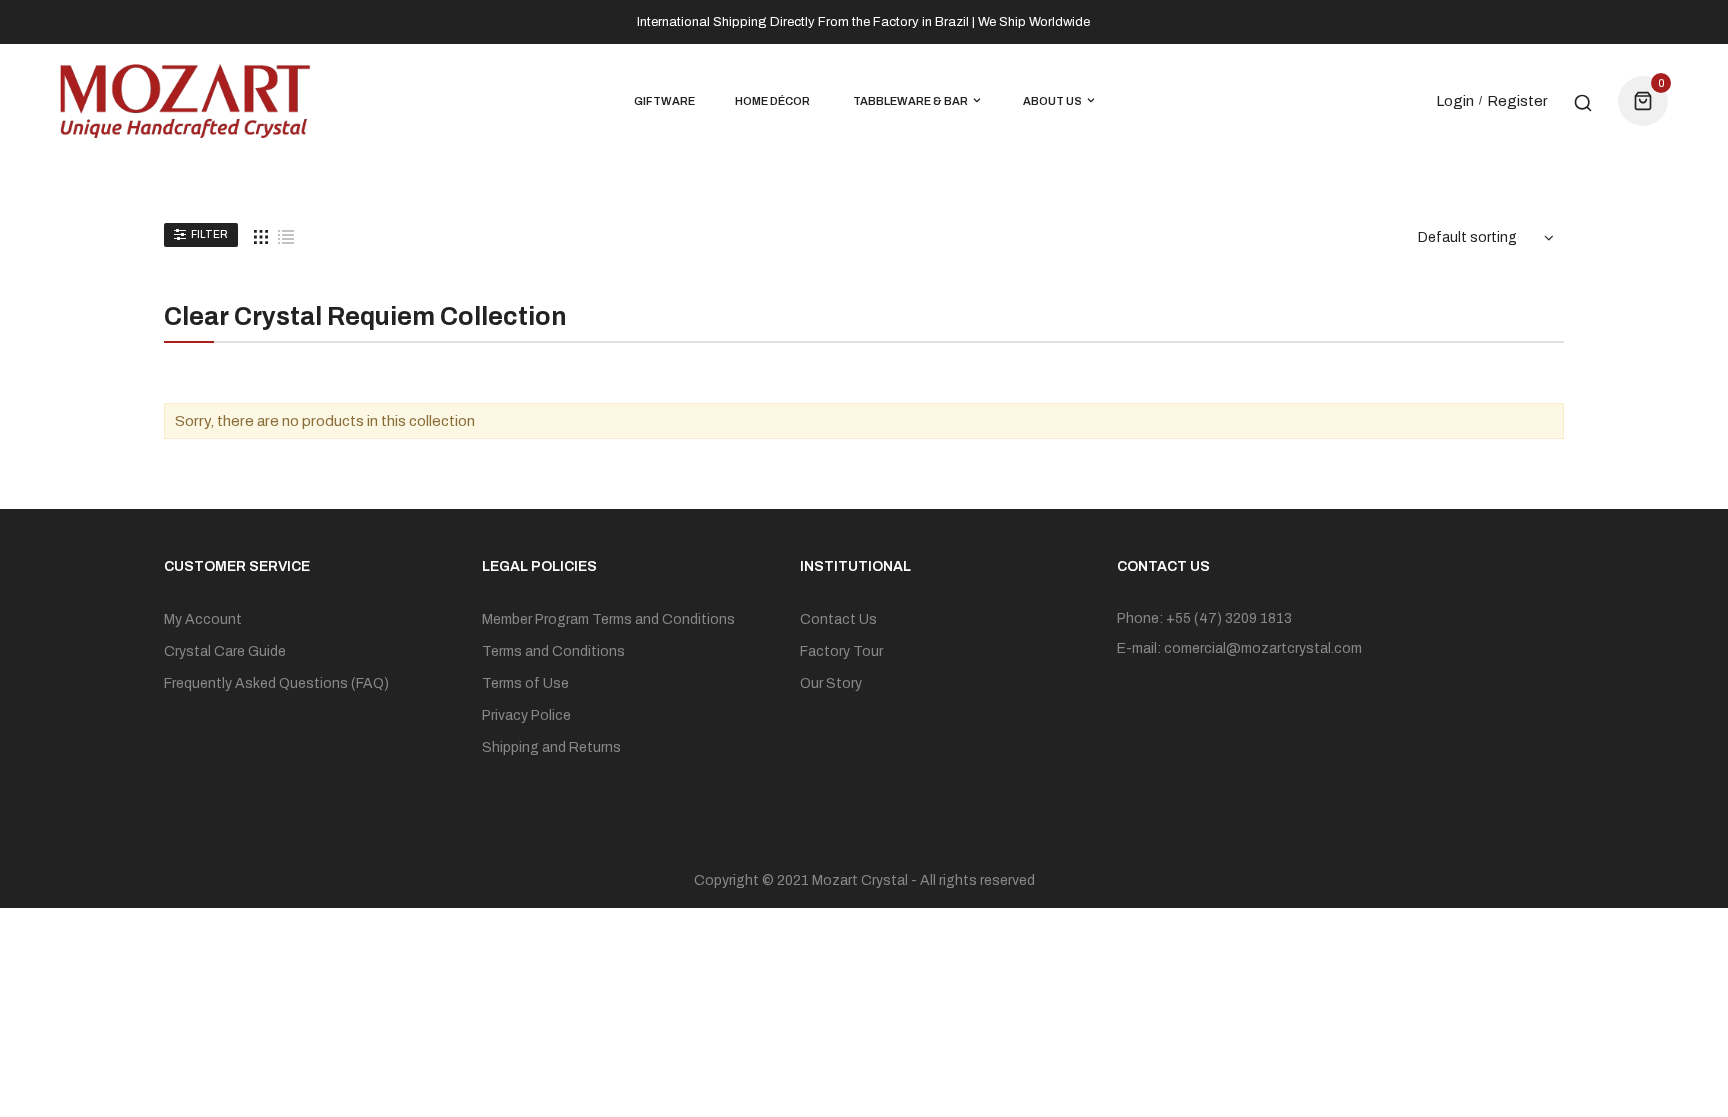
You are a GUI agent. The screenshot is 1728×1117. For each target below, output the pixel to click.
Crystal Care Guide (225, 651)
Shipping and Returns (551, 747)
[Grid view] (261, 236)
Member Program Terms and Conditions (608, 619)
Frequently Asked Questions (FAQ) (276, 683)
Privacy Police (526, 715)
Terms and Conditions (553, 651)
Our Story (831, 683)
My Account (203, 619)
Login (1455, 101)
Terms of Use (525, 683)
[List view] (286, 236)
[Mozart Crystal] (185, 101)
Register (1517, 101)
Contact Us (838, 619)
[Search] (1583, 101)
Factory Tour (841, 651)
